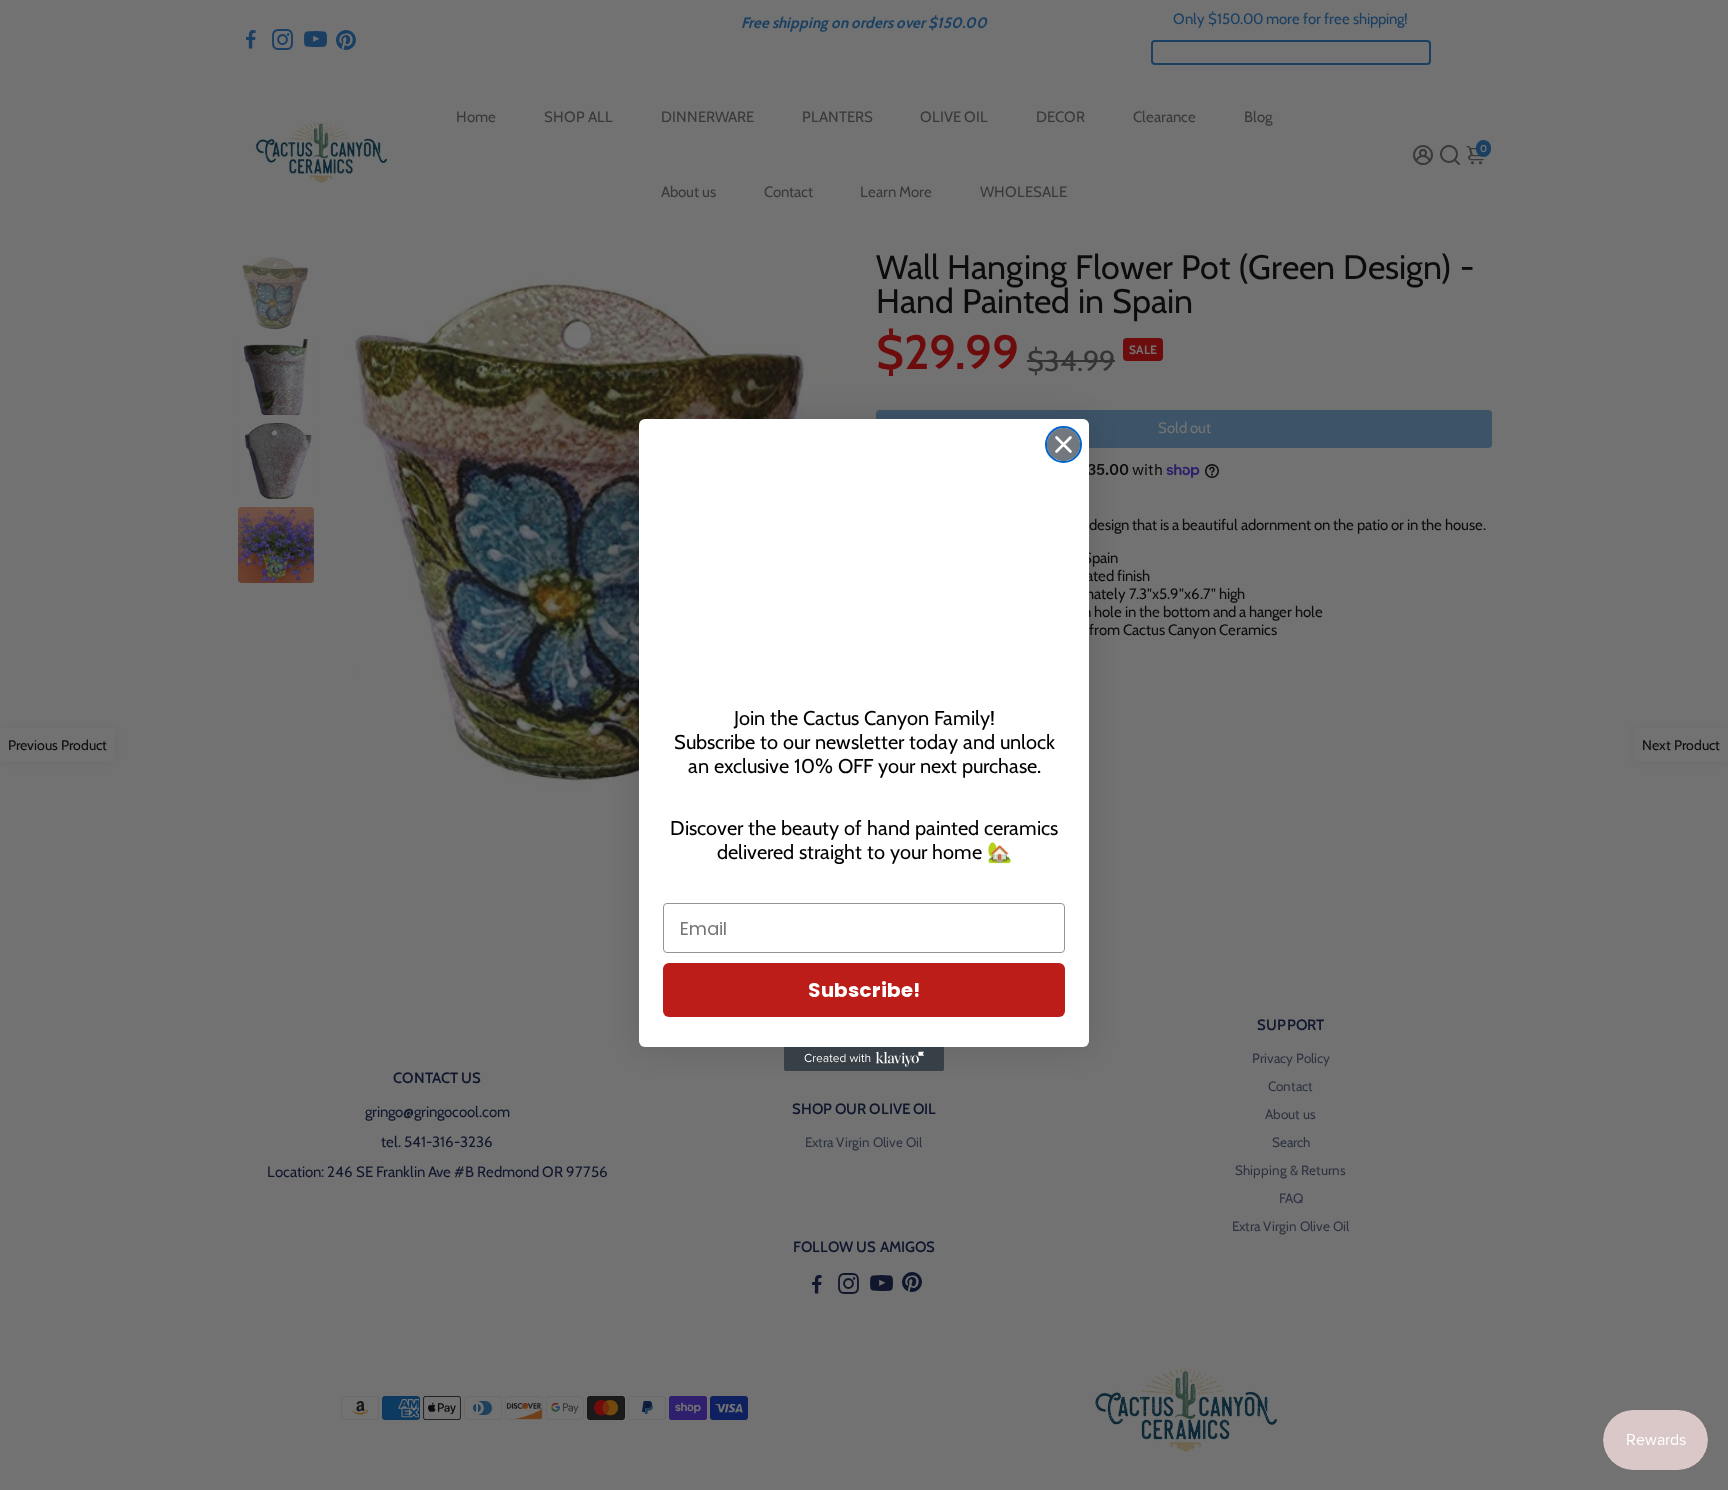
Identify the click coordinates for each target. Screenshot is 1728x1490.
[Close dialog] (1063, 444)
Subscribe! (864, 990)
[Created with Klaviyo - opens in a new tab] (864, 1059)
